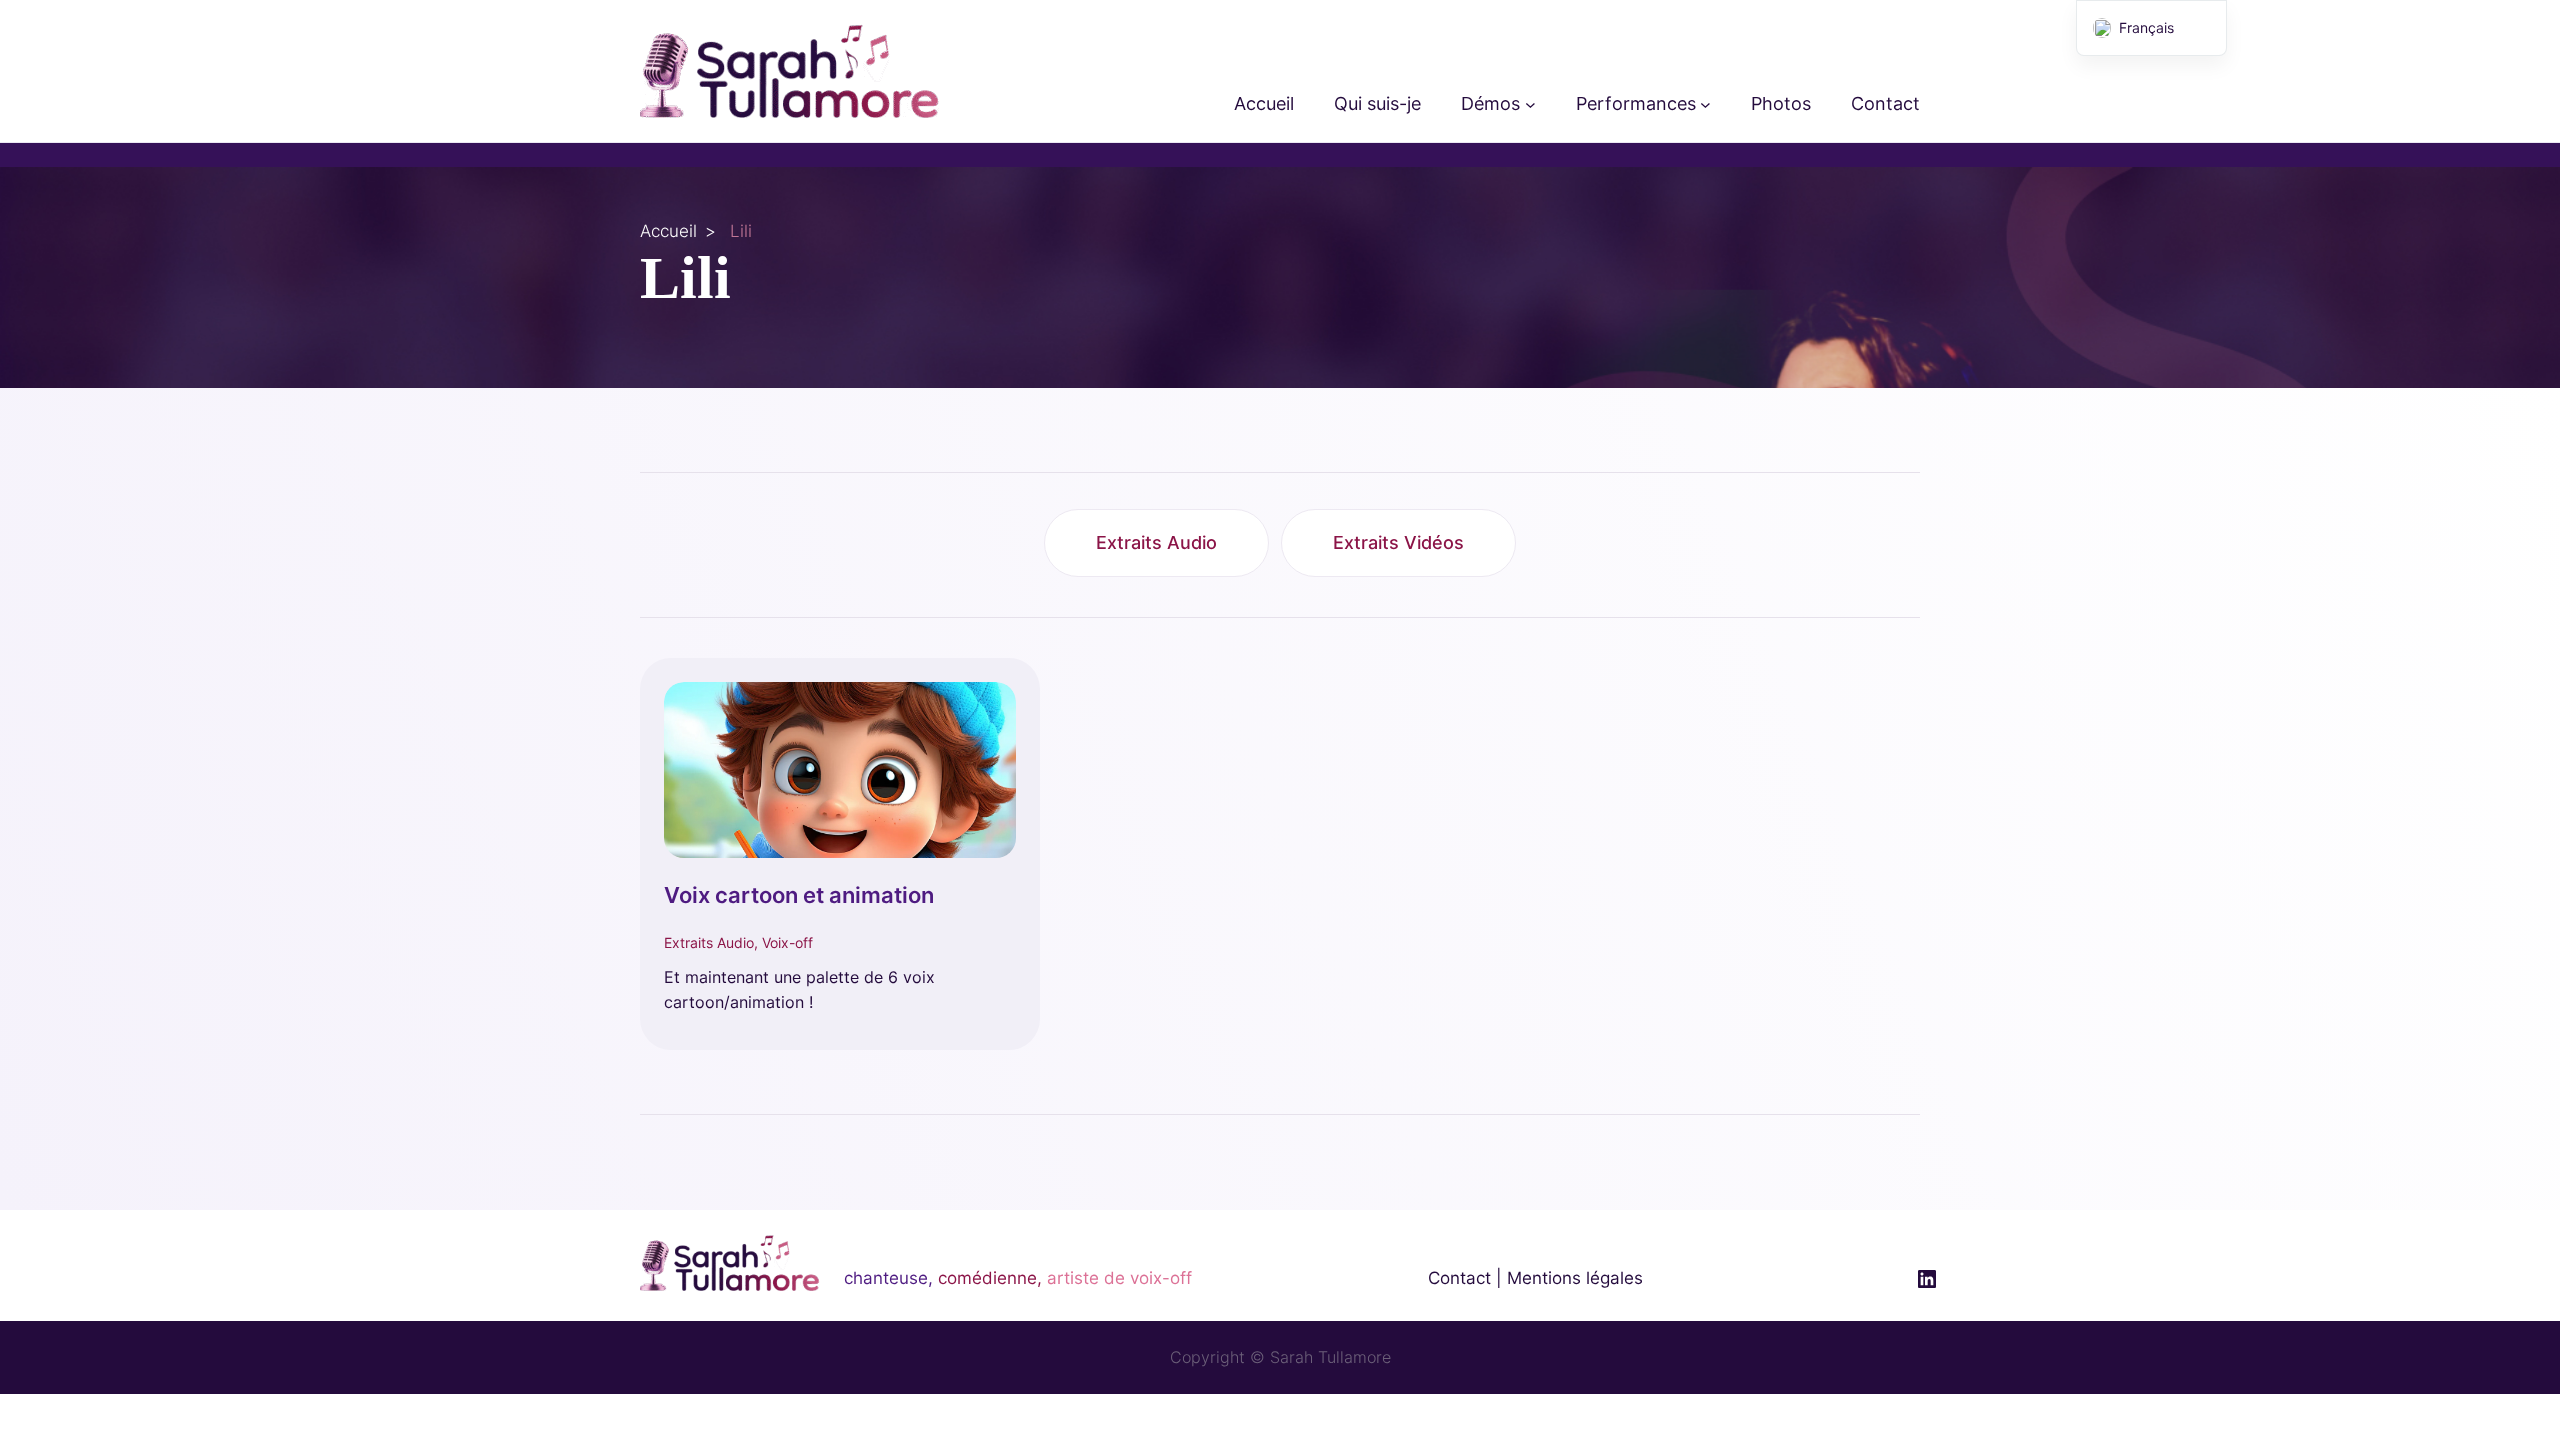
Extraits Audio (1156, 542)
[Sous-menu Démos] (1530, 104)
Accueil (668, 231)
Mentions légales (1575, 1278)
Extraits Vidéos (1398, 542)
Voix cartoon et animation (799, 895)
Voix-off (787, 942)
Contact (1459, 1278)
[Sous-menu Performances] (1705, 104)
